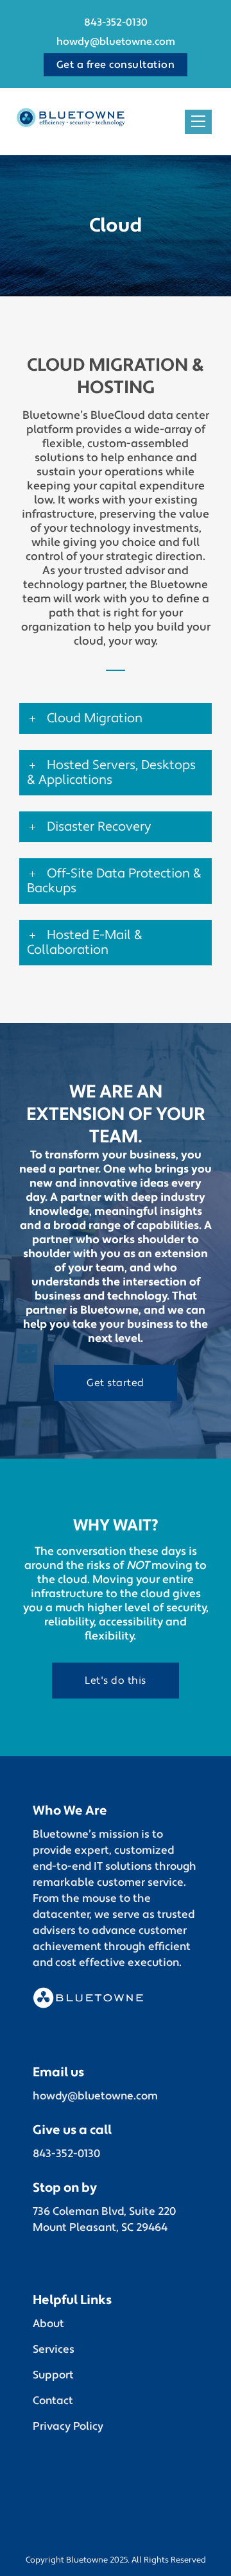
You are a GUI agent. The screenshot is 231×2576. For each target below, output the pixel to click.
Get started (116, 1383)
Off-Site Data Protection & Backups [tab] (114, 881)
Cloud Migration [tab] (95, 718)
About (48, 2324)
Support (53, 2375)
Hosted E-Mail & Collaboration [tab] (85, 943)
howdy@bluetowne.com (116, 42)
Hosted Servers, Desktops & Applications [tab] (111, 773)
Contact (53, 2401)
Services (54, 2350)
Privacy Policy (68, 2427)
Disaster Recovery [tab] (99, 827)
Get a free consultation (116, 65)
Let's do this (116, 1681)
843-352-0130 (116, 22)
